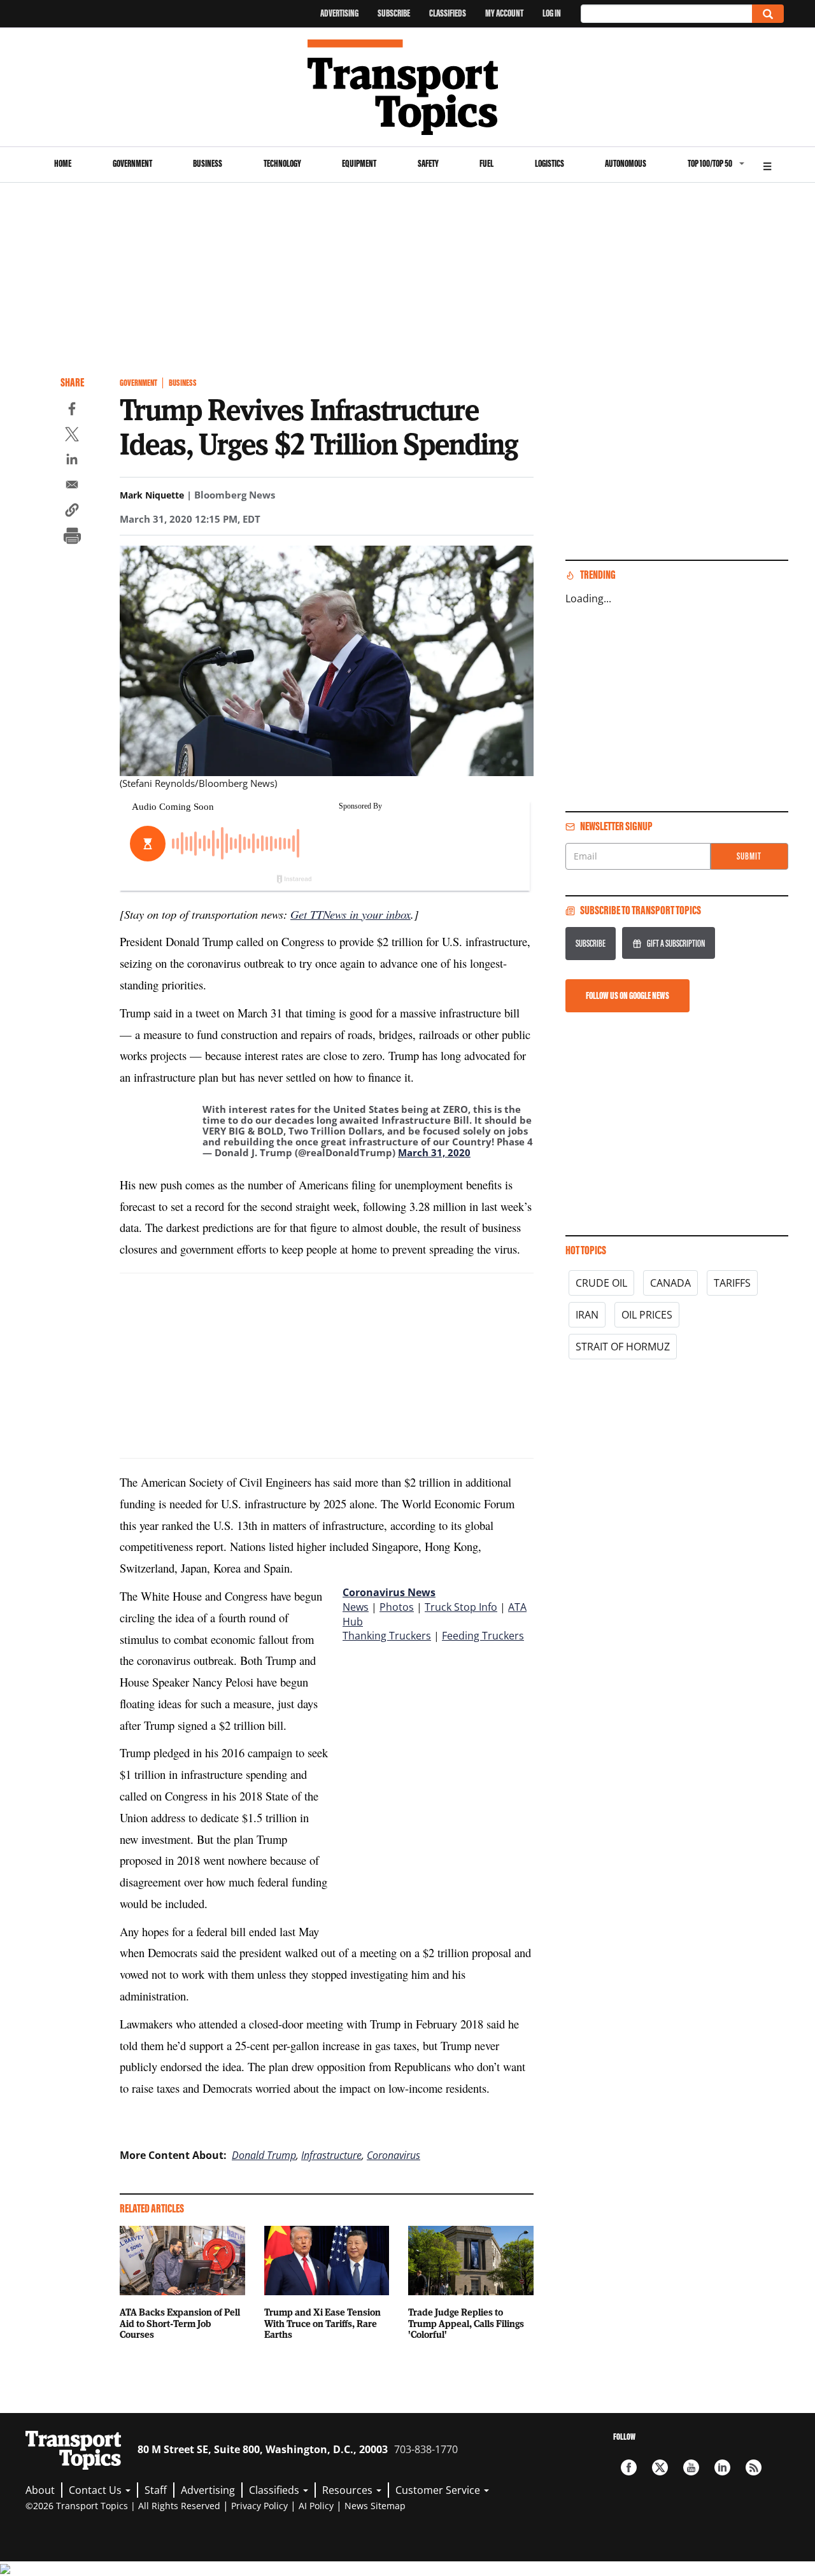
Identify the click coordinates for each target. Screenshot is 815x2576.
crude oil (601, 1283)
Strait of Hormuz (623, 1347)
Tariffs (732, 1283)
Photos (397, 1607)
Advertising (339, 13)
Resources (349, 2490)
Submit (749, 856)
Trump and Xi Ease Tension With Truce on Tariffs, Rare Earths (322, 2323)
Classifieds (448, 13)
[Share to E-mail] (72, 486)
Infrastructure (331, 2155)
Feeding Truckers (483, 1636)
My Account (504, 13)
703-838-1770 (426, 2449)
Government (132, 163)
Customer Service (439, 2490)
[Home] (408, 87)
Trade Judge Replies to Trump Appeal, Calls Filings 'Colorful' (466, 2323)
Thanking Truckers (387, 1636)
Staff (156, 2490)
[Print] (72, 537)
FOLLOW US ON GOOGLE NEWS (627, 995)
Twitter (660, 2467)
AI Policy (316, 2506)
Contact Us (96, 2490)
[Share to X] (72, 436)
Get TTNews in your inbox (351, 914)
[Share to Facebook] (72, 411)
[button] (72, 512)
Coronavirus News (389, 1592)
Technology (282, 163)
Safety (428, 163)
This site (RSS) (754, 2467)
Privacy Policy (259, 2506)
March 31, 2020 (434, 1152)
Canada (670, 1283)
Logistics (549, 163)
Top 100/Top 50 (710, 163)
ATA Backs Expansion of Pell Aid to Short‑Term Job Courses (180, 2323)
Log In (552, 13)
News (356, 1607)
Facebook (629, 2467)
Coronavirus (393, 2155)
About (40, 2490)
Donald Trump (264, 2155)
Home (63, 163)
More (767, 165)
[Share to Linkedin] (72, 461)
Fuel (486, 163)
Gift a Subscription (676, 943)
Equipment (359, 163)
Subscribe (394, 13)
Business (208, 163)
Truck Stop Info (461, 1607)
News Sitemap (375, 2506)
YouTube (691, 2467)
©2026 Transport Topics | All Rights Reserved (123, 2506)
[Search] (768, 14)
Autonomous (626, 163)
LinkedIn (722, 2467)
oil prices (647, 1315)
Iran (587, 1315)
